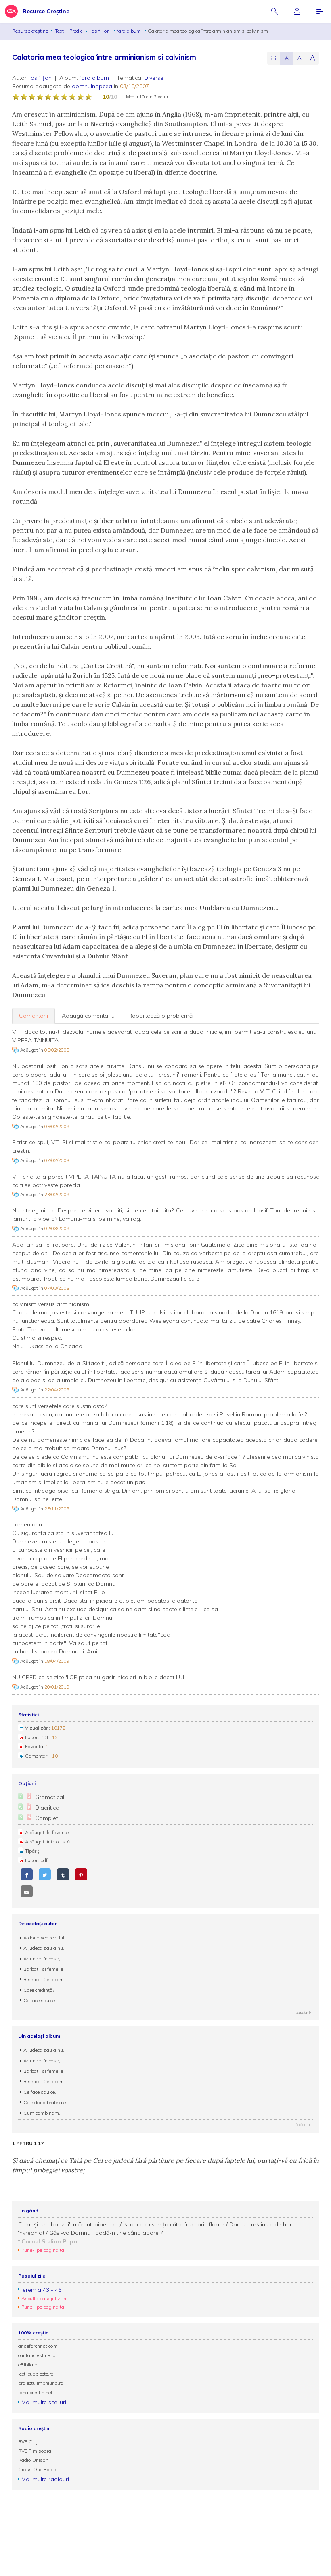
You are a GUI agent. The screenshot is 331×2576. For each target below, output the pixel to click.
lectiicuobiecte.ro (36, 2374)
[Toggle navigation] (320, 11)
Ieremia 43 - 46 (41, 2290)
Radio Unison (33, 2460)
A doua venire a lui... (46, 1938)
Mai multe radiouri (45, 2479)
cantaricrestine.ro (37, 2355)
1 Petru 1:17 (28, 2143)
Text (59, 31)
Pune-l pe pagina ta (43, 2250)
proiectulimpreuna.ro (41, 2383)
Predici (76, 31)
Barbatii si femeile (43, 1969)
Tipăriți (33, 1851)
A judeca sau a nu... (45, 1948)
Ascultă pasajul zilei (44, 2298)
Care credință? (39, 1990)
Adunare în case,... (44, 1959)
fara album (129, 31)
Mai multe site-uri (44, 2402)
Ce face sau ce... (41, 2000)
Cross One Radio (37, 2469)
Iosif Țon (101, 31)
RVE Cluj (28, 2442)
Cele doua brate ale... (46, 2102)
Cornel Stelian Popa (49, 2241)
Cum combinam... (43, 2113)
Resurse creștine (30, 31)
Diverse (154, 78)
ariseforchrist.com (38, 2346)
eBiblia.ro (28, 2365)
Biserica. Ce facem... (45, 1979)
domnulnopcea (92, 86)
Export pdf (36, 1860)
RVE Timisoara (35, 2451)
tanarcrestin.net (35, 2392)
